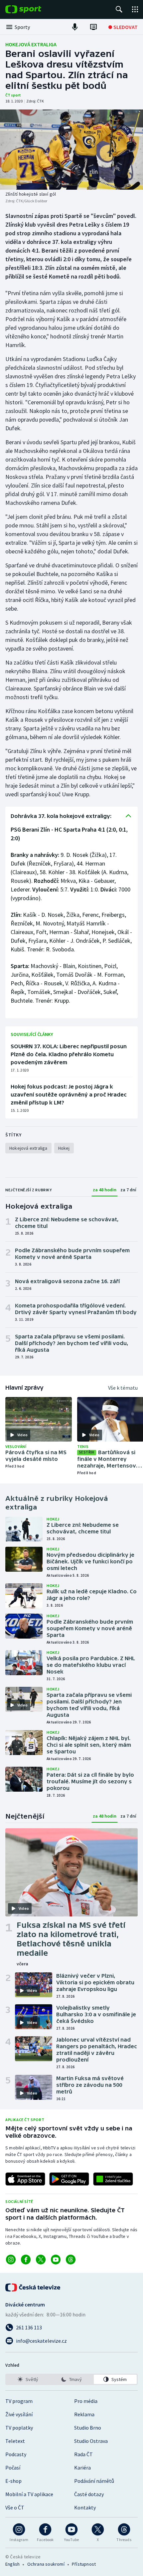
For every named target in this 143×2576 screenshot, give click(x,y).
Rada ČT (83, 2454)
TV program (19, 2401)
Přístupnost (84, 2564)
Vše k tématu (123, 1388)
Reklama (84, 2414)
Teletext (15, 2441)
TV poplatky (19, 2428)
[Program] (93, 27)
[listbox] (71, 2379)
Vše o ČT (15, 2507)
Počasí (13, 2468)
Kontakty (85, 2507)
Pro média (86, 2401)
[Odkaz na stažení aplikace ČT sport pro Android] (69, 2179)
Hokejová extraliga (31, 44)
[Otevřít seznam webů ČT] (135, 9)
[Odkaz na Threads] (71, 2260)
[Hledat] (119, 9)
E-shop (13, 2481)
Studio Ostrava (91, 2441)
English (12, 2564)
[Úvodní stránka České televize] (33, 2287)
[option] (28, 2379)
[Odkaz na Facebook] (26, 2260)
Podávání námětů (94, 2481)
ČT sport (13, 95)
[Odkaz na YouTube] (56, 2260)
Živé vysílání (19, 2414)
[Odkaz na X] (41, 2260)
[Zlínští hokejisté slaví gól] (71, 150)
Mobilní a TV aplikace (29, 2494)
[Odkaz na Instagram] (11, 2260)
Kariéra (82, 2468)
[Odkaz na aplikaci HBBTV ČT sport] (113, 2179)
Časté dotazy (89, 2494)
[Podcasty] (75, 27)
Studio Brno (88, 2428)
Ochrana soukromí (46, 2564)
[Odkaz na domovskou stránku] (33, 9)
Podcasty (16, 2454)
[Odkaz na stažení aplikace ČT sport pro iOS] (25, 2179)
